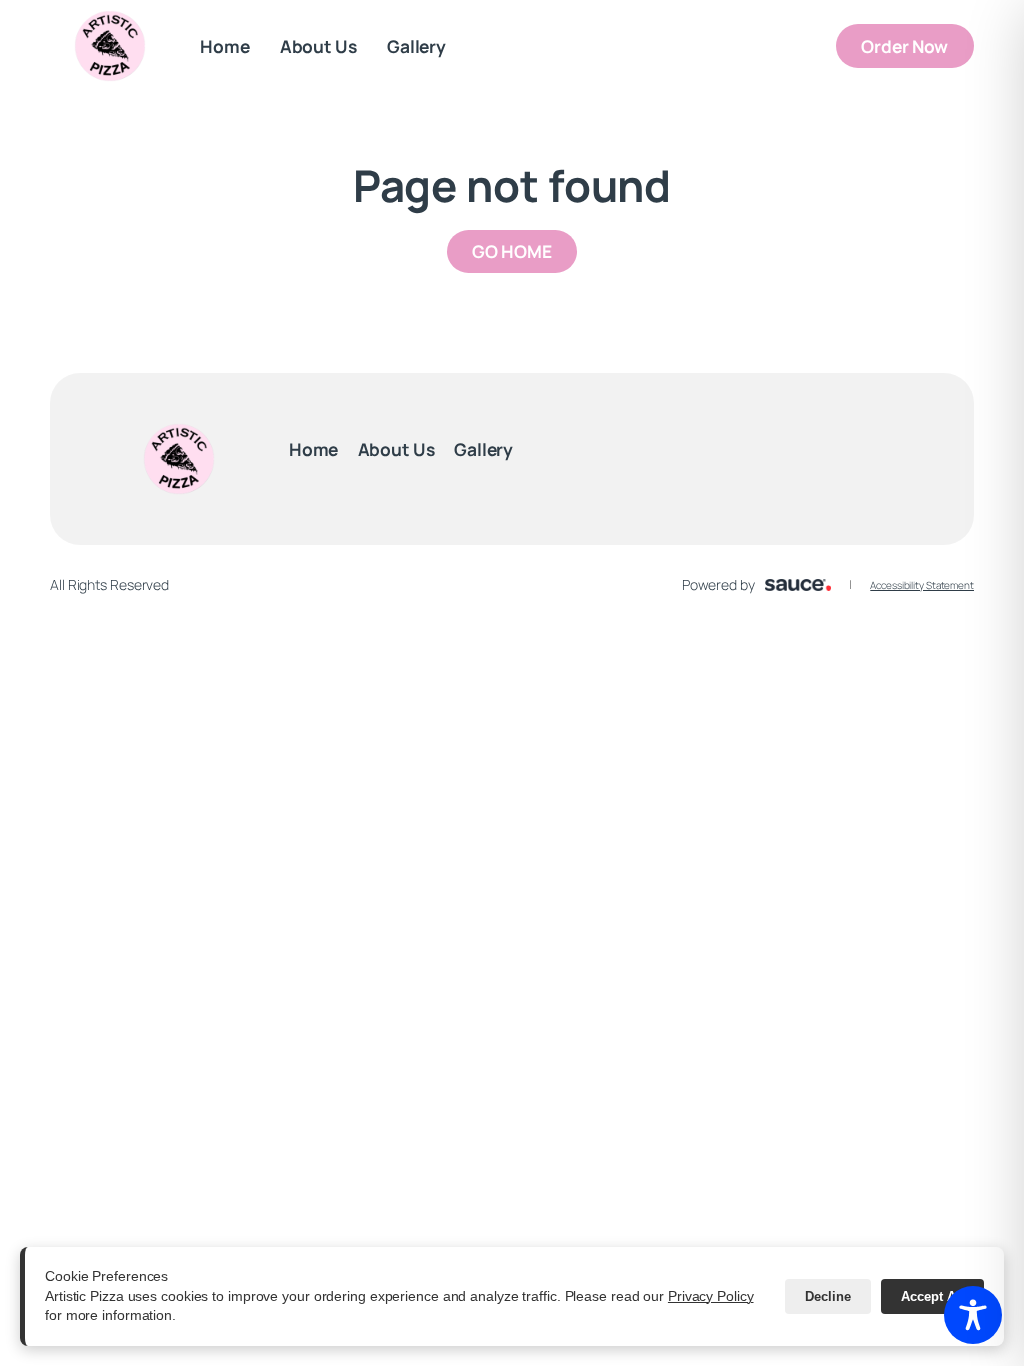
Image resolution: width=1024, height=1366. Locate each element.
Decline (828, 1296)
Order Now (917, 45)
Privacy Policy (711, 1296)
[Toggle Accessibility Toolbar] (973, 1315)
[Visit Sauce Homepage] (798, 585)
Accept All (932, 1296)
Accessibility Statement (922, 585)
